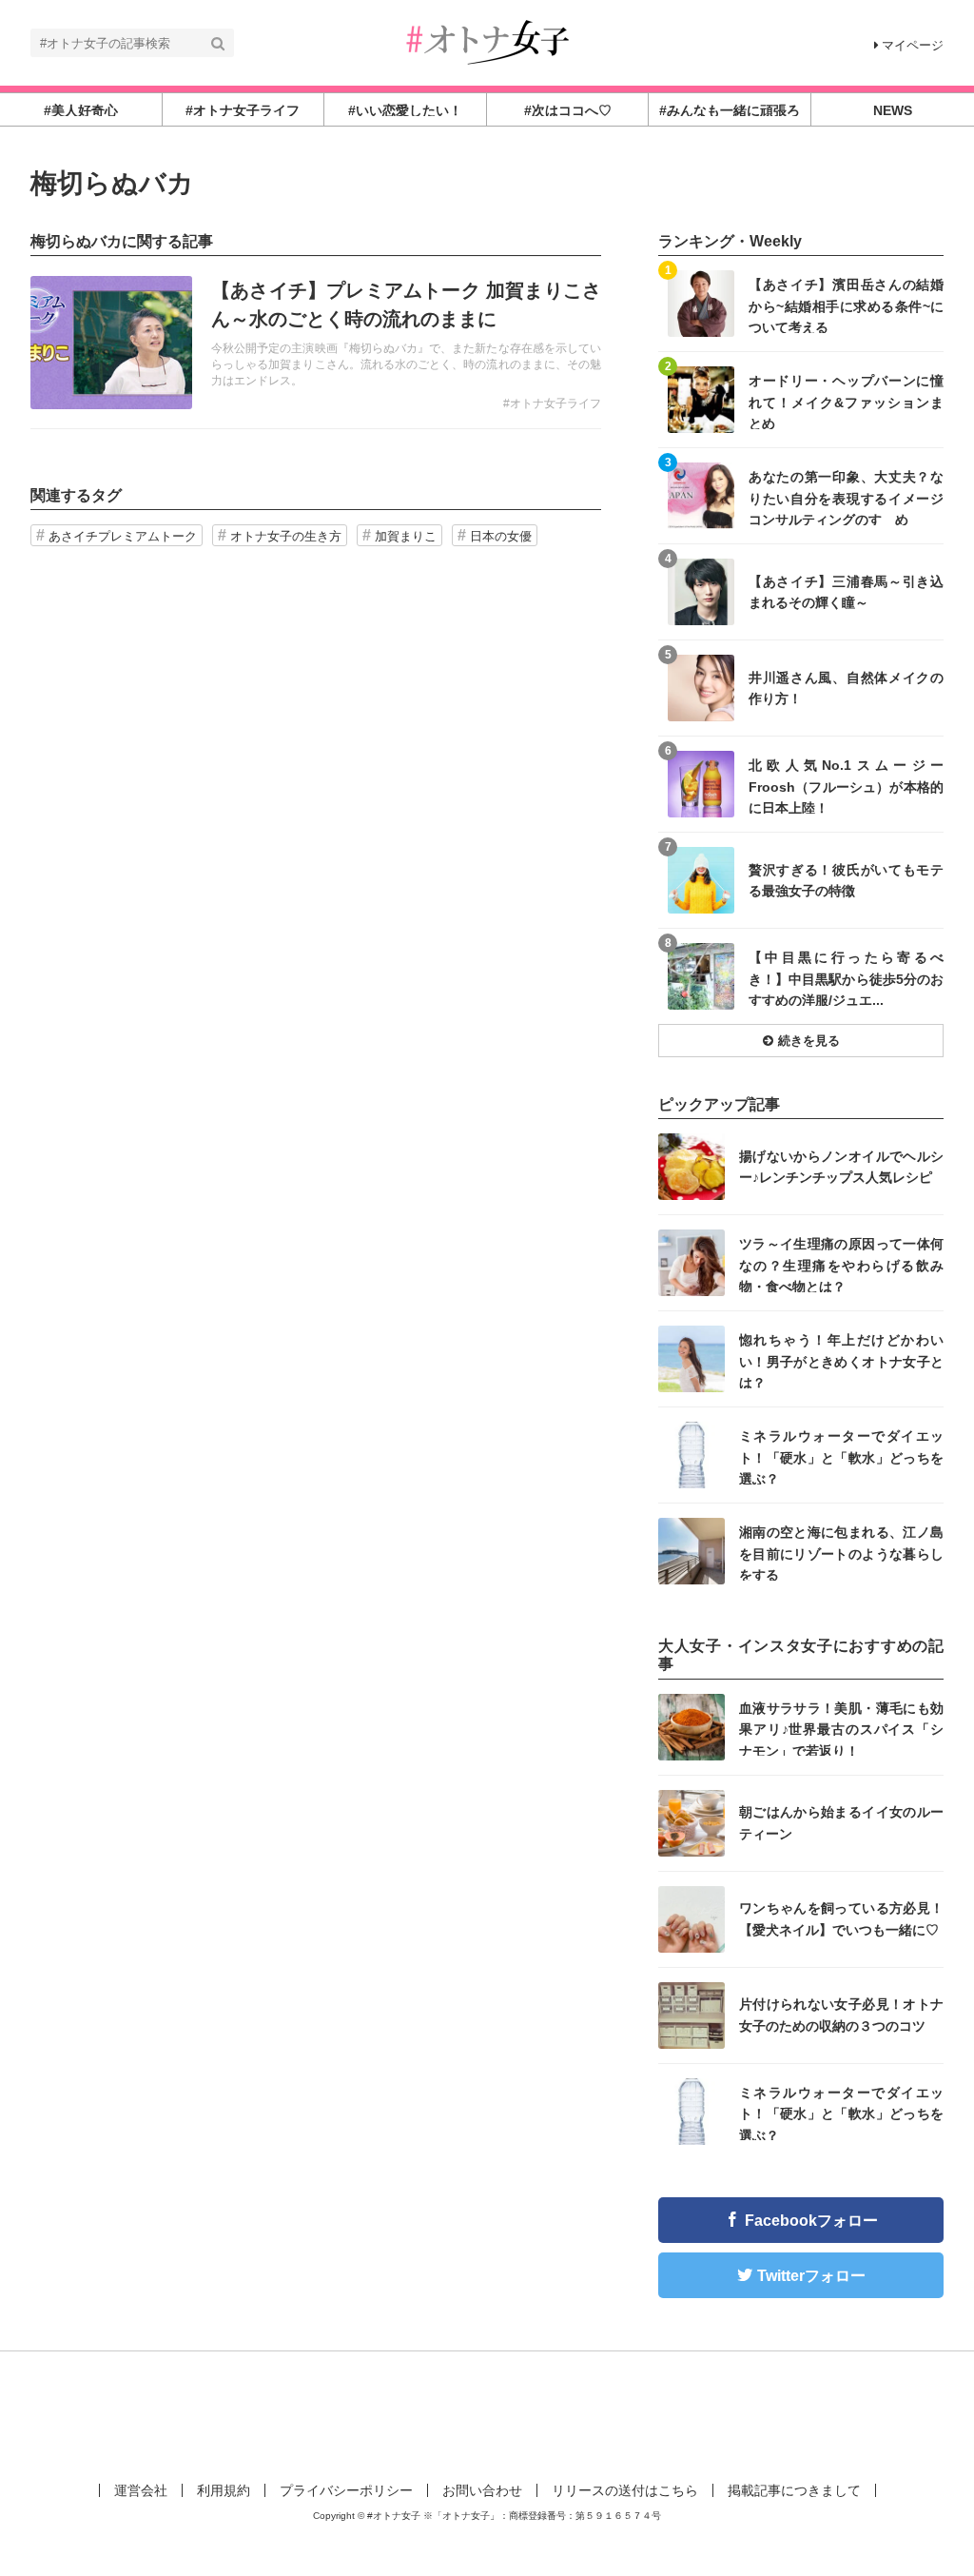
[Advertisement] (487, 2413)
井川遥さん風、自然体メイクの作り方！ (846, 688)
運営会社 (141, 2490)
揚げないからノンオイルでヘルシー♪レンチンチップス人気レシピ (841, 1167)
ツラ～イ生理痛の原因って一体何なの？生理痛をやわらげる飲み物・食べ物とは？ (841, 1264)
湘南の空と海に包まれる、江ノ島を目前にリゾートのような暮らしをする (841, 1553)
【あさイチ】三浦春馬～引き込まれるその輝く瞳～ (846, 592)
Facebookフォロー (811, 2221)
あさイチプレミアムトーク (123, 536)
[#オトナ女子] (487, 41)
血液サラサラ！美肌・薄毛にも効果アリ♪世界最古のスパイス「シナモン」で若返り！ (841, 1729)
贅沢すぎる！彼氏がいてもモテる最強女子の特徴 (846, 880)
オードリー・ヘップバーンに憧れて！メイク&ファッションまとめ (846, 401)
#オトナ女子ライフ (552, 403)
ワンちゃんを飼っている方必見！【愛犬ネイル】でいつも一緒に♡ (841, 1918)
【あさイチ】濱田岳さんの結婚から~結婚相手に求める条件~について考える (846, 305)
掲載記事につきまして (794, 2490)
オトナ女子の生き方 (286, 536)
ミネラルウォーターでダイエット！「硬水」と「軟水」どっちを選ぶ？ (841, 1456)
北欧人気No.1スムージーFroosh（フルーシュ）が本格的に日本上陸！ (846, 786)
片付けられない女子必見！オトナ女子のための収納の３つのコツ (841, 2015)
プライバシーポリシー (346, 2490)
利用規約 (224, 2490)
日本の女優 (501, 536)
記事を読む (316, 343)
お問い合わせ (482, 2490)
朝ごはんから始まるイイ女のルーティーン (841, 1822)
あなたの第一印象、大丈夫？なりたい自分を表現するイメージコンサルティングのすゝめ (846, 497)
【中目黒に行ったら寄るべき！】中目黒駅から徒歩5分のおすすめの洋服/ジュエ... (846, 978)
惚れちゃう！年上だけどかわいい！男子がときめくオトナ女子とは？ (841, 1360)
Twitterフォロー (811, 2276)
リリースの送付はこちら (625, 2490)
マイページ (913, 45)
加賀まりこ (406, 536)
